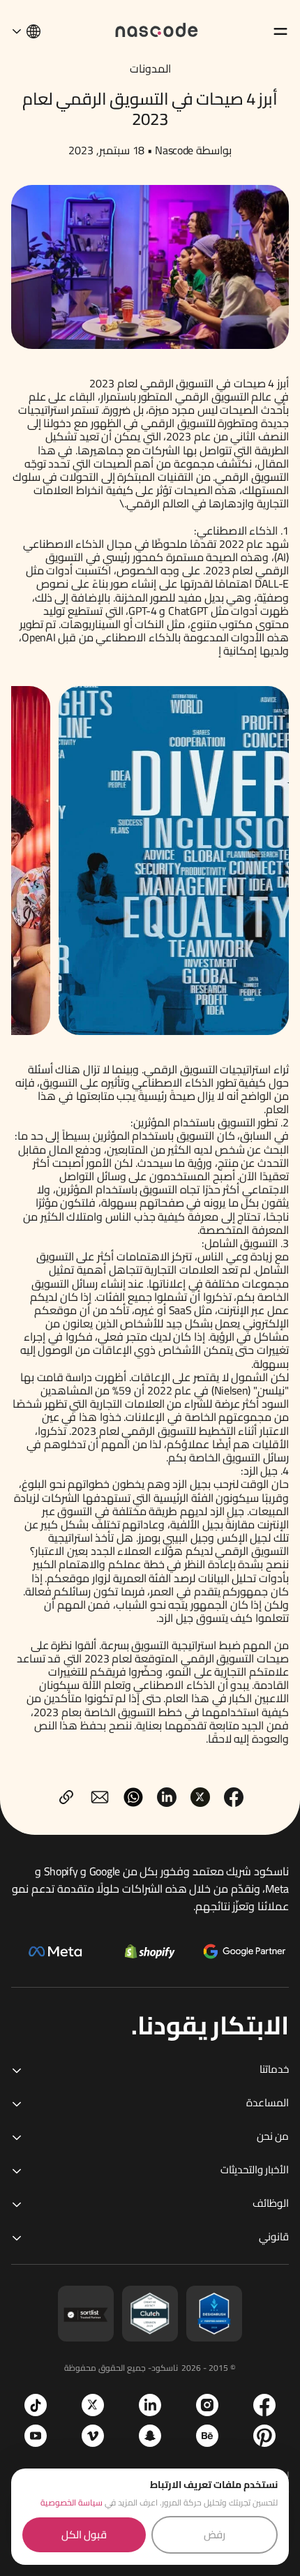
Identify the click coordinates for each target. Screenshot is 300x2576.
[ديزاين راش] (214, 2314)
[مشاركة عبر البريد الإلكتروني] (100, 1797)
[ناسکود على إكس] (93, 2405)
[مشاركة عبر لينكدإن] (167, 1797)
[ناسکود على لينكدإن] (150, 2405)
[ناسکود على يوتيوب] (36, 2436)
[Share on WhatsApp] (133, 1797)
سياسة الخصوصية (72, 2502)
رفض (215, 2534)
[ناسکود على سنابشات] (150, 2436)
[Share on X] (200, 1797)
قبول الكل (84, 2534)
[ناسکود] (157, 29)
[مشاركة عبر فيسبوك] (234, 1797)
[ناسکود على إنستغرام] (207, 2405)
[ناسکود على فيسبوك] (264, 2405)
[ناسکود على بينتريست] (264, 2436)
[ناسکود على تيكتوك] (36, 2405)
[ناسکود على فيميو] (93, 2436)
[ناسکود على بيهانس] (207, 2436)
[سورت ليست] (86, 2314)
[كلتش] (150, 2314)
